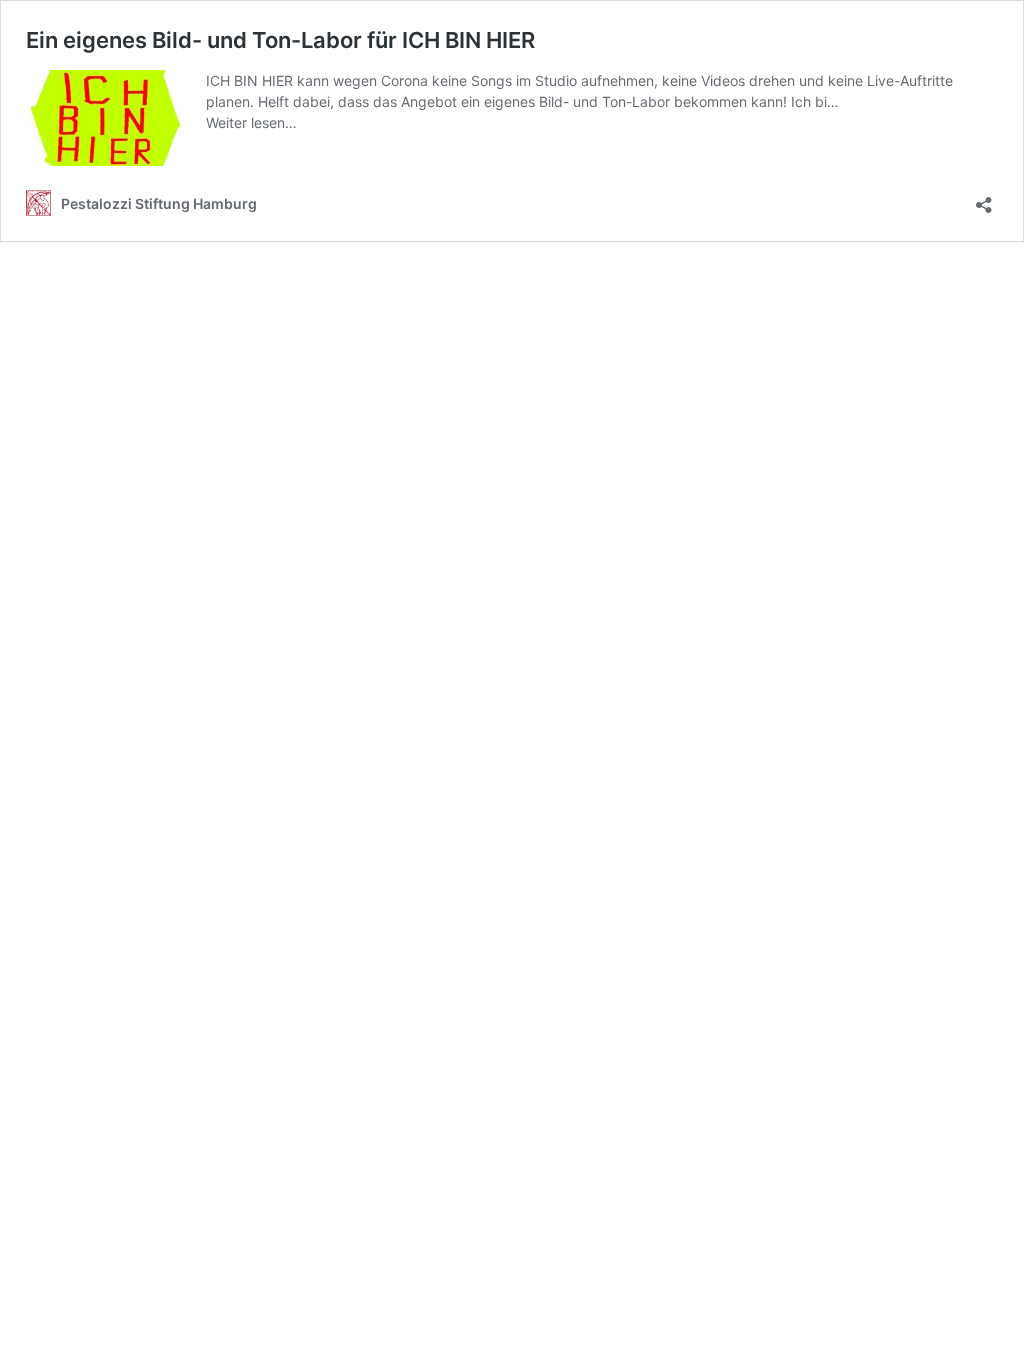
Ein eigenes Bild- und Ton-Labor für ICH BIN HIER (280, 40)
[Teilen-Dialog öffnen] (984, 198)
